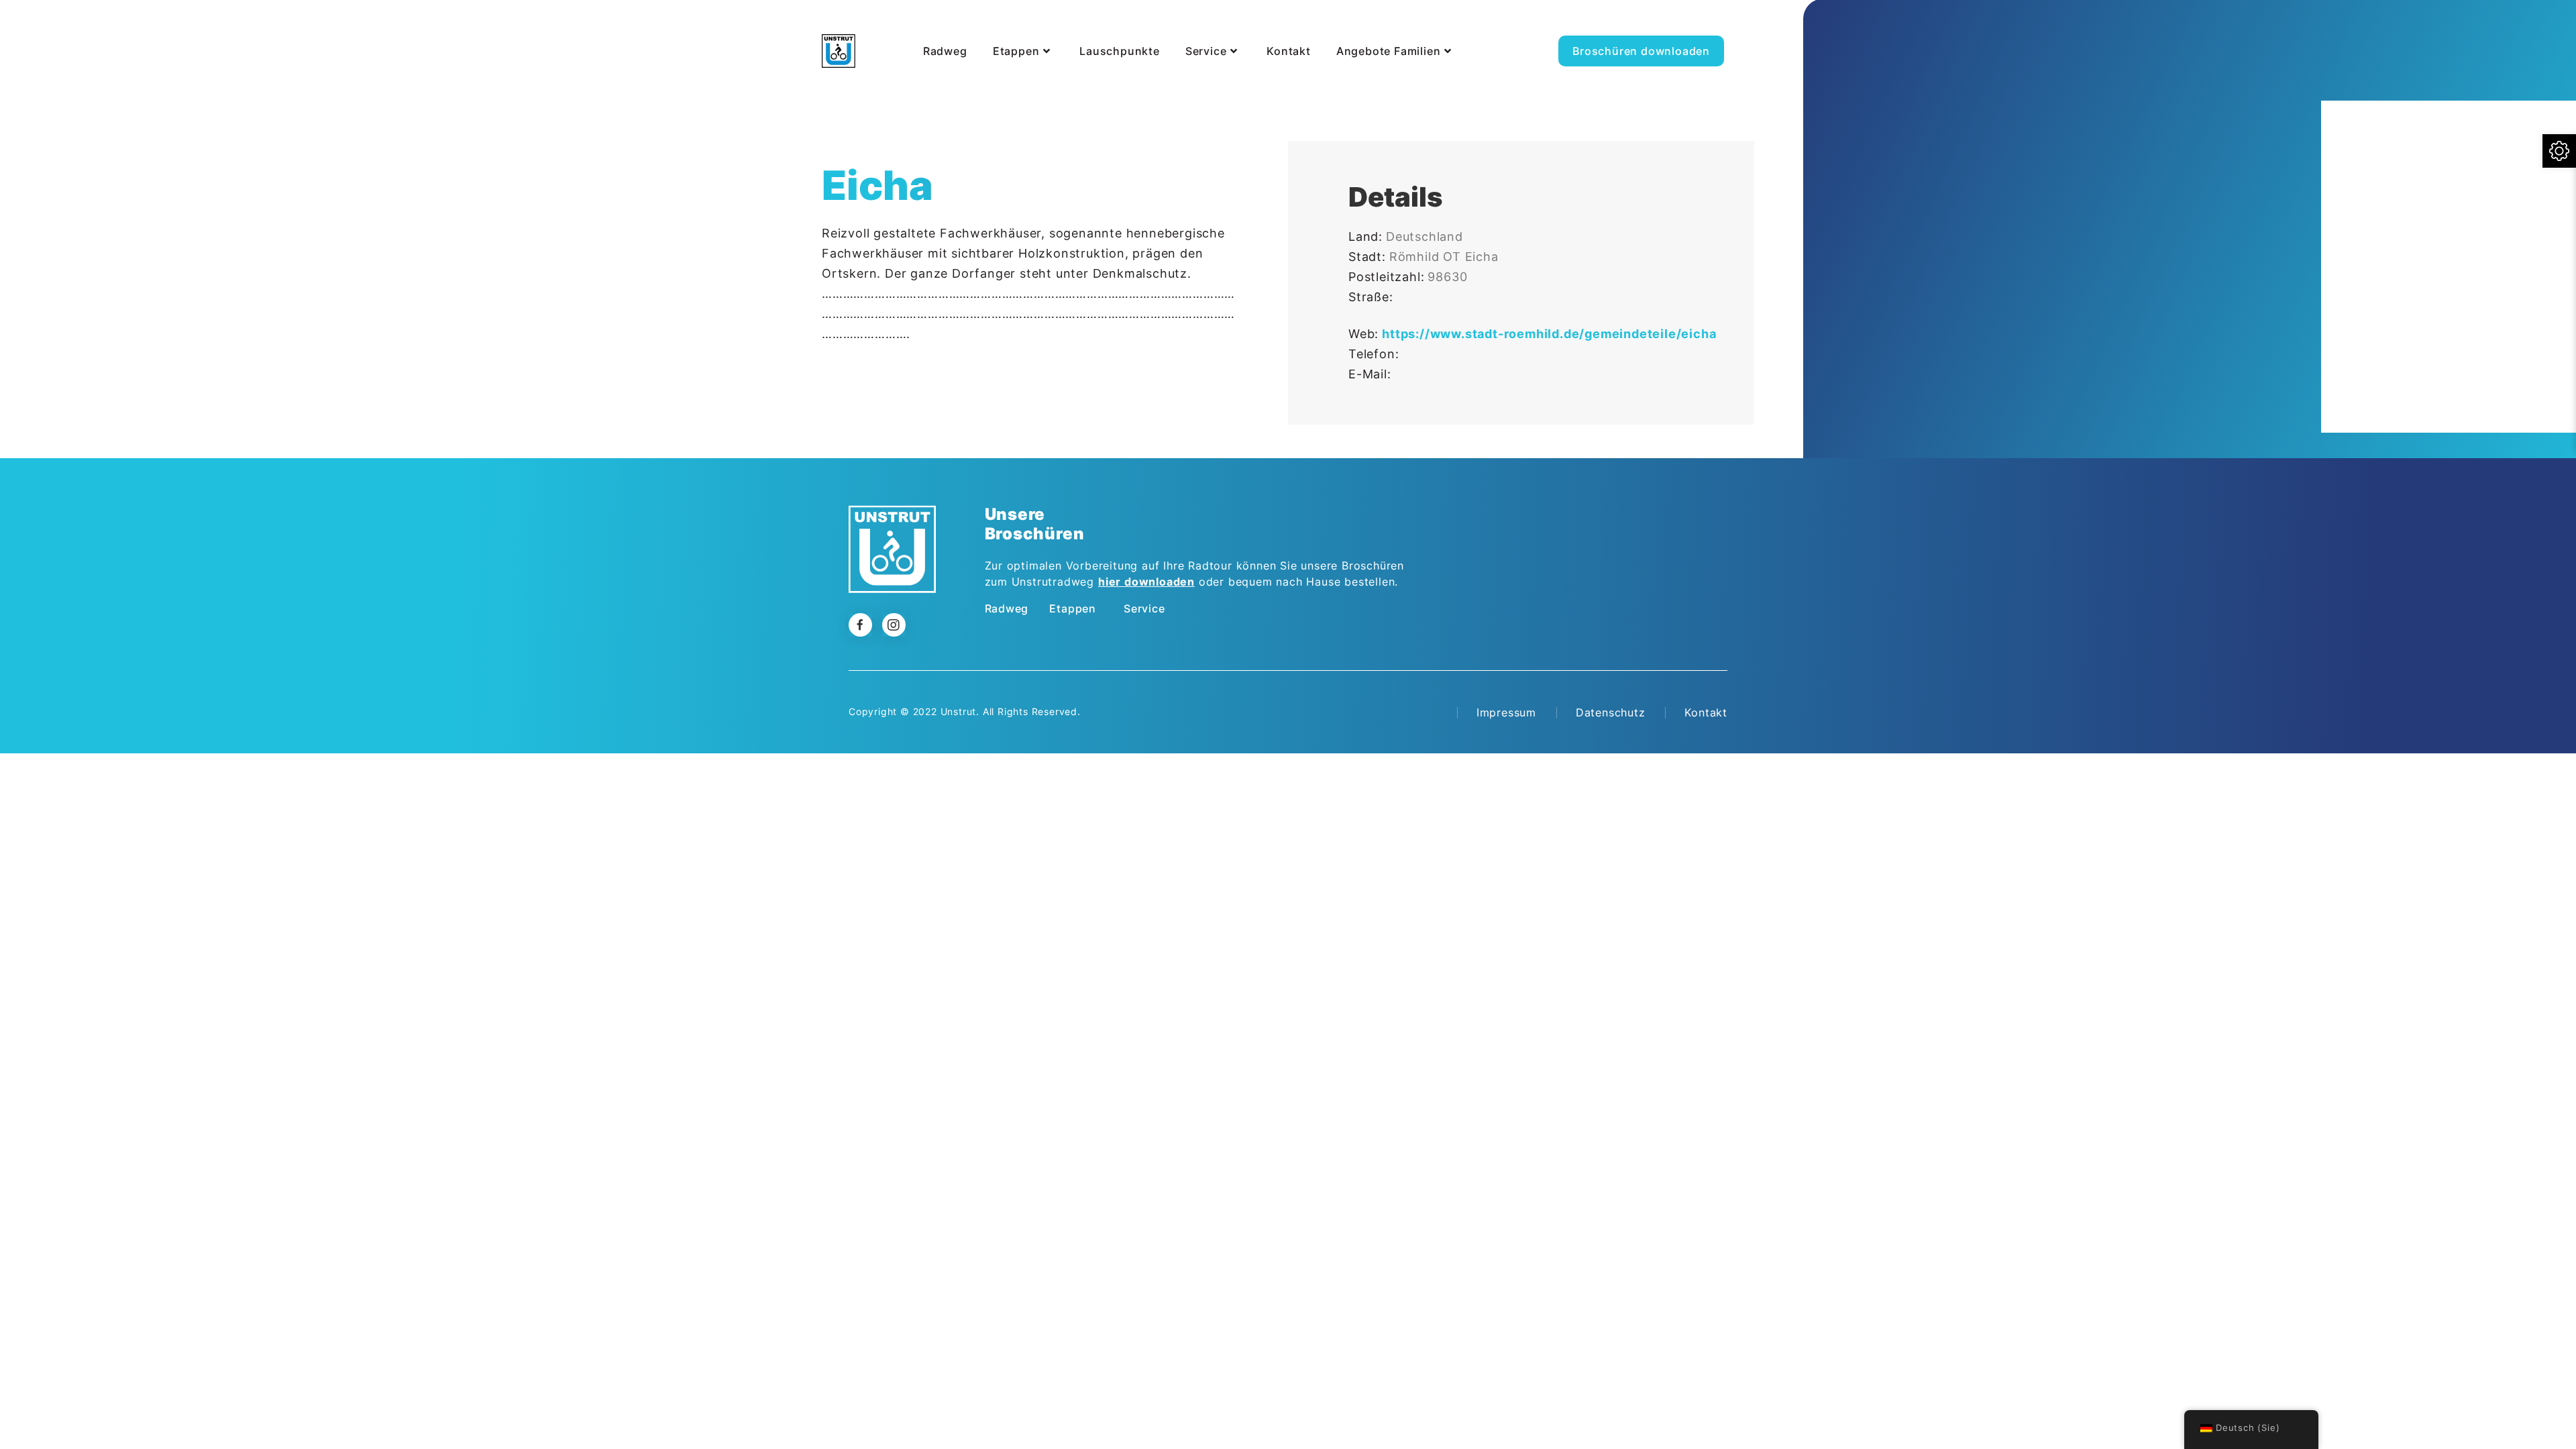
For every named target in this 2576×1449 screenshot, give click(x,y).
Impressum (1506, 712)
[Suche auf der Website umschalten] (1754, 36)
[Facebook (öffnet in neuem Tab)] (1722, 23)
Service (1144, 608)
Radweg (1007, 608)
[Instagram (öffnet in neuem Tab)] (1752, 23)
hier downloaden (1146, 582)
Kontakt (1706, 712)
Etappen (1073, 608)
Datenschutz (1611, 712)
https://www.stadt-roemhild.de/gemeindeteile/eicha (1549, 334)
